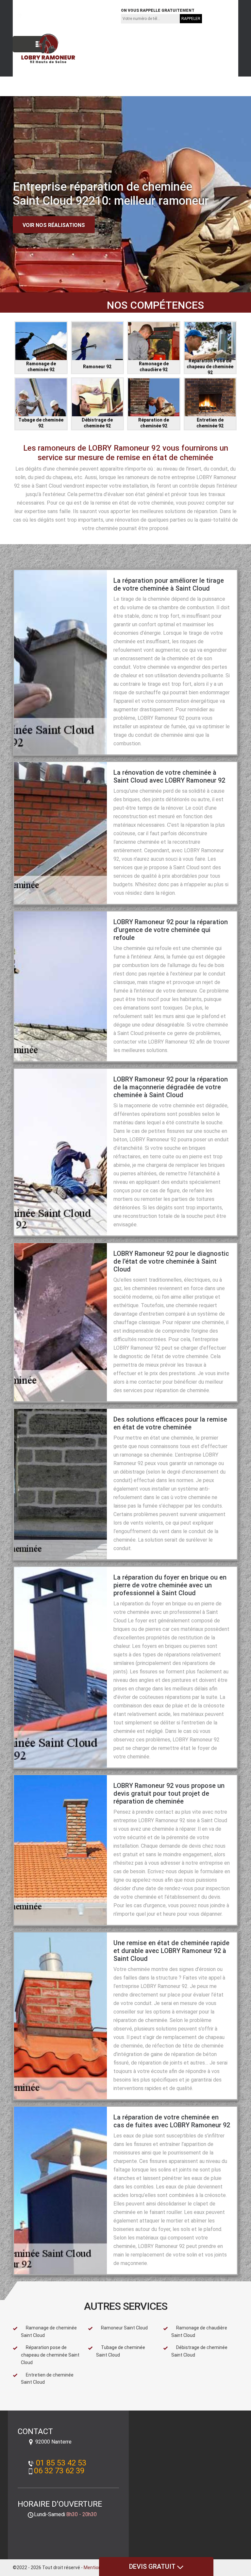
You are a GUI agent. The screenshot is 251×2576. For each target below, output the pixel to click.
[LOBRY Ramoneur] (44, 49)
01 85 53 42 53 (41, 15)
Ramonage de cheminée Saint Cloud (49, 2332)
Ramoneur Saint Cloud (124, 2328)
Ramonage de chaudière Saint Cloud (199, 2332)
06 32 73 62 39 (89, 15)
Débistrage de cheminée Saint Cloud (199, 2351)
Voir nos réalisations (54, 225)
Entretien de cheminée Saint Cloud (47, 2379)
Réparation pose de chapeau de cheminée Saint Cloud (50, 2355)
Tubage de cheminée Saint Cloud (121, 2351)
